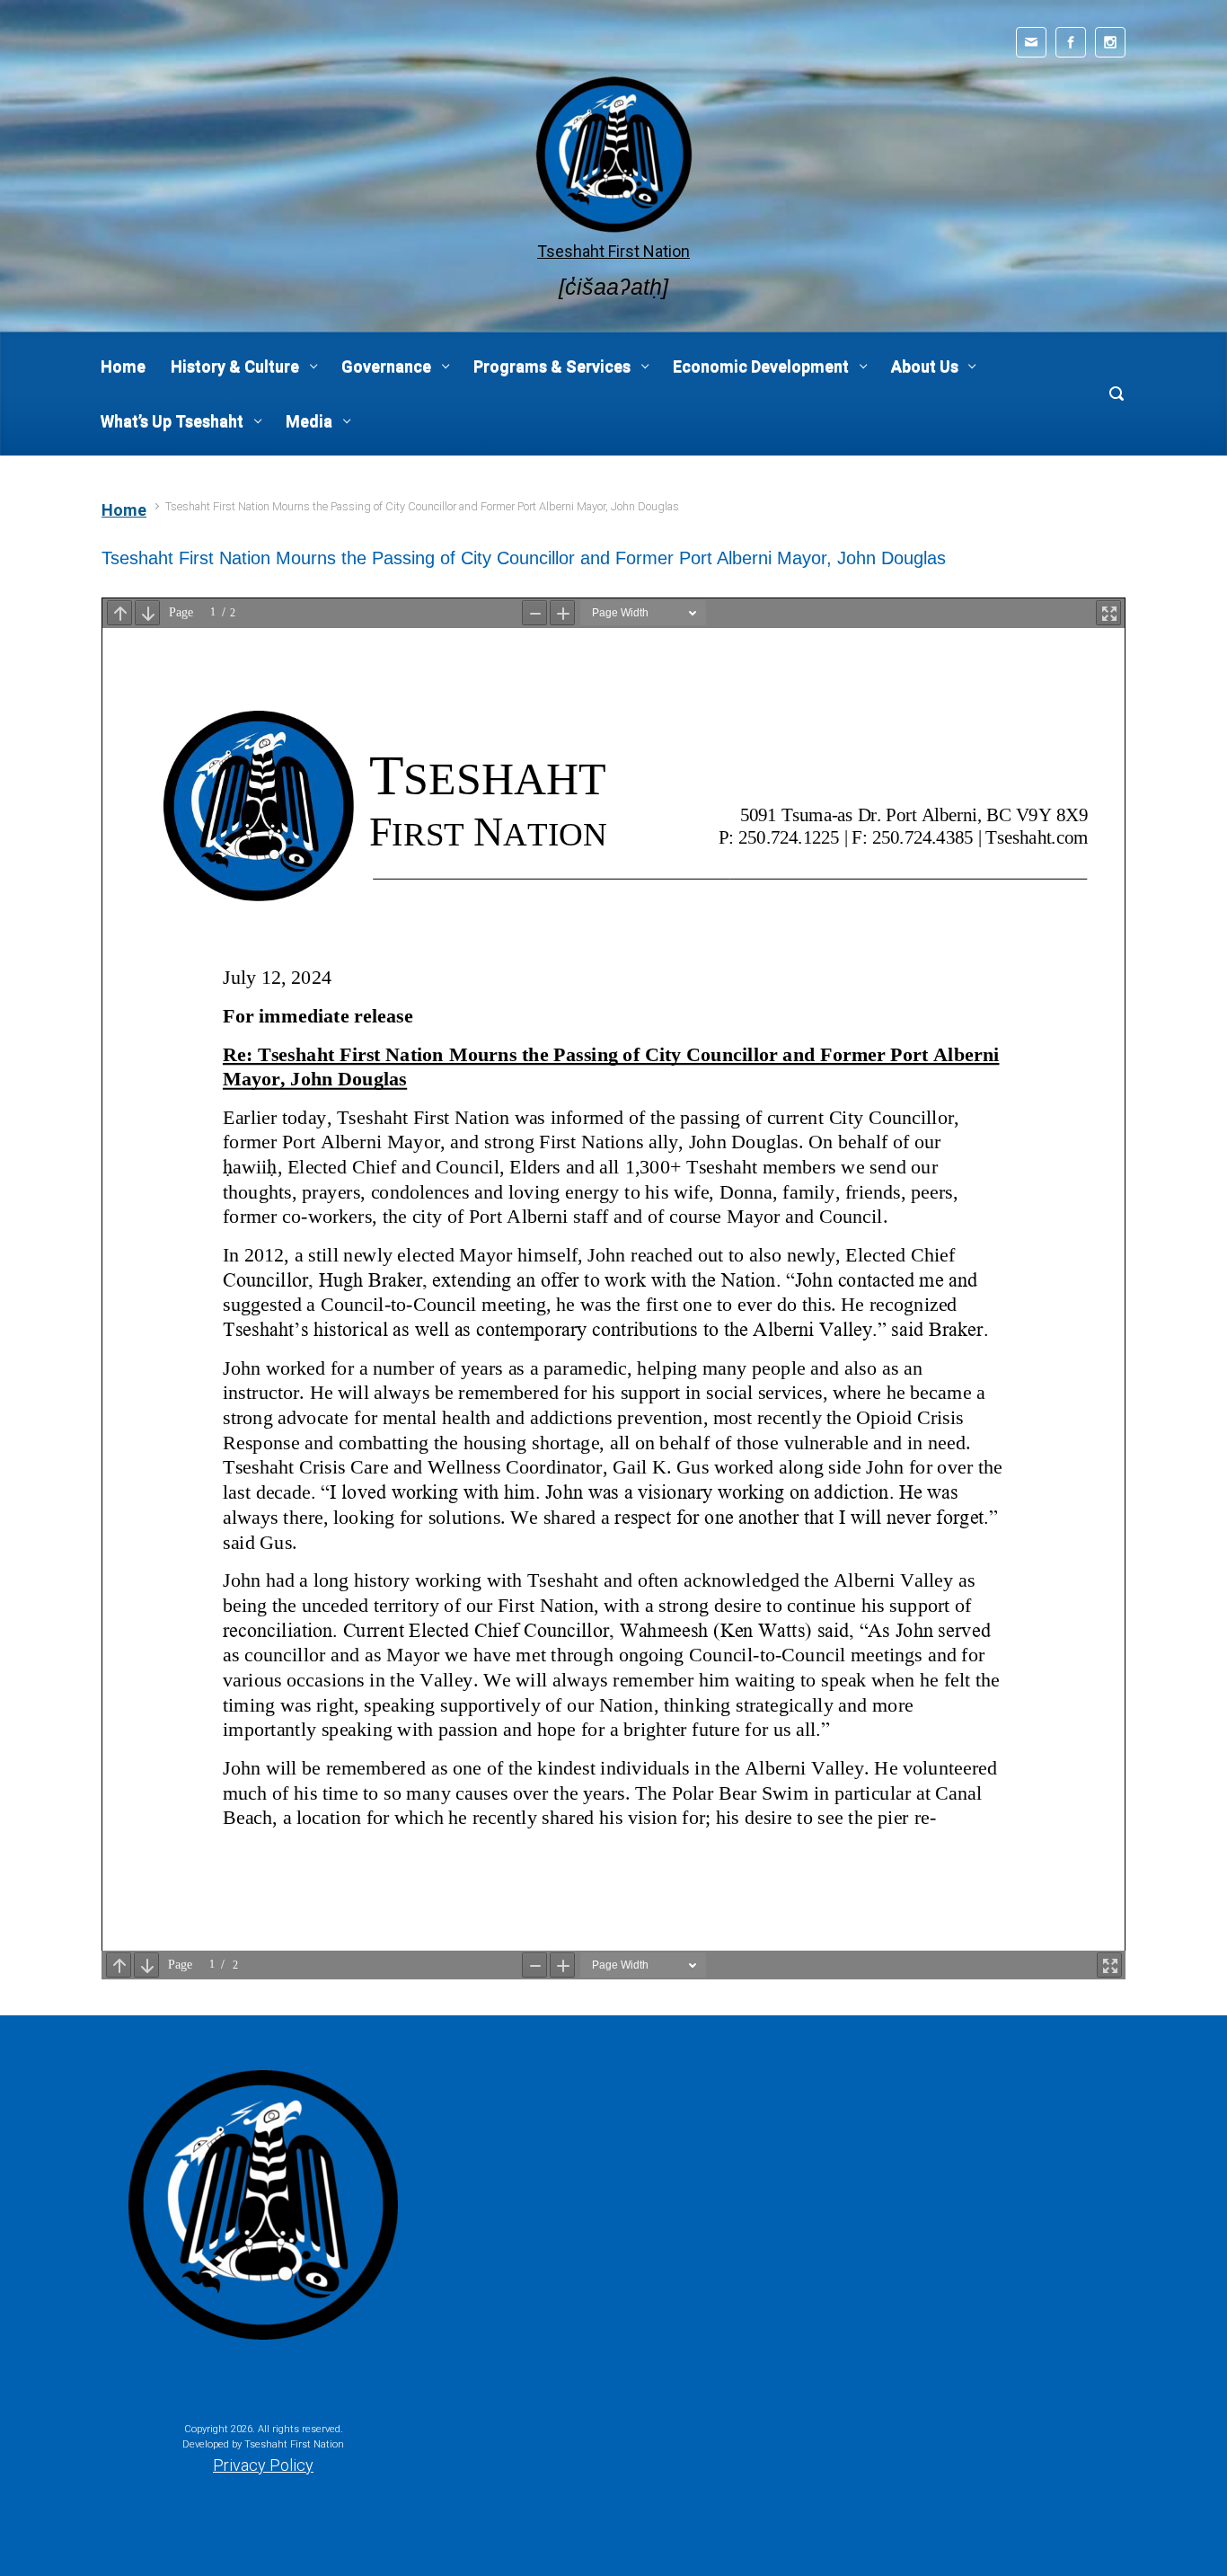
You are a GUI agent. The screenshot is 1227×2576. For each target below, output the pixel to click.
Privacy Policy (263, 2465)
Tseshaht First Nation (613, 251)
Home (124, 510)
